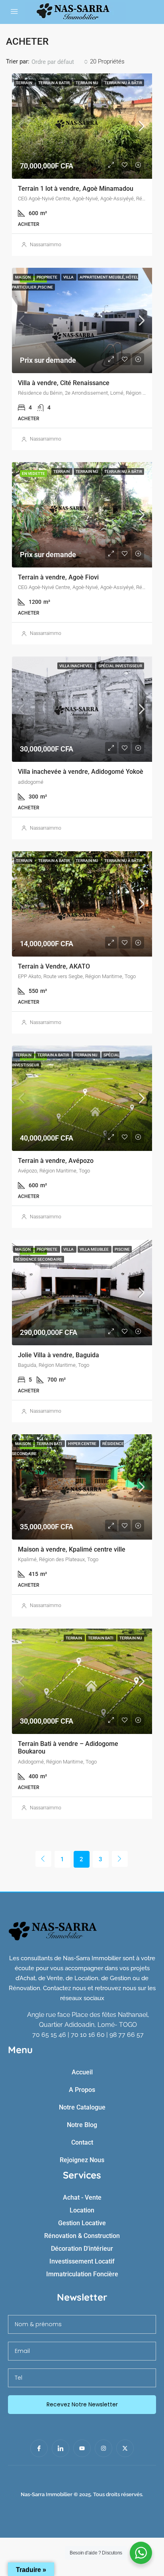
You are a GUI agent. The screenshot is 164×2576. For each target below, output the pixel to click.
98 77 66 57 (127, 2035)
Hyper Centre (83, 1444)
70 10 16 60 (88, 2035)
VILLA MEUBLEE (95, 1249)
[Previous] (43, 1859)
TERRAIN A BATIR (54, 83)
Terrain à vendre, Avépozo (56, 1161)
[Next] (120, 1859)
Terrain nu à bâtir (123, 83)
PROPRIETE (47, 277)
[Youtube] (82, 2448)
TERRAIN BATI (50, 1444)
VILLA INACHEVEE (76, 666)
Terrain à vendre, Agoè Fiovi (58, 577)
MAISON (23, 277)
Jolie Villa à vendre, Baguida (59, 1355)
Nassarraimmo (46, 245)
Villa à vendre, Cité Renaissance (64, 383)
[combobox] (60, 62)
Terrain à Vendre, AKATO (54, 966)
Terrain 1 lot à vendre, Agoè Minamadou (76, 189)
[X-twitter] (125, 2448)
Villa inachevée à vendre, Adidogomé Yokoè (81, 772)
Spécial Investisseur (120, 666)
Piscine (122, 1249)
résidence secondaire (39, 1259)
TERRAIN (24, 83)
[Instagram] (103, 2448)
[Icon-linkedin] (61, 2448)
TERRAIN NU (87, 83)
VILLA (69, 277)
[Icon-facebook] (39, 2448)
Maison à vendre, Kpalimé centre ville (72, 1549)
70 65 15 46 (49, 2035)
